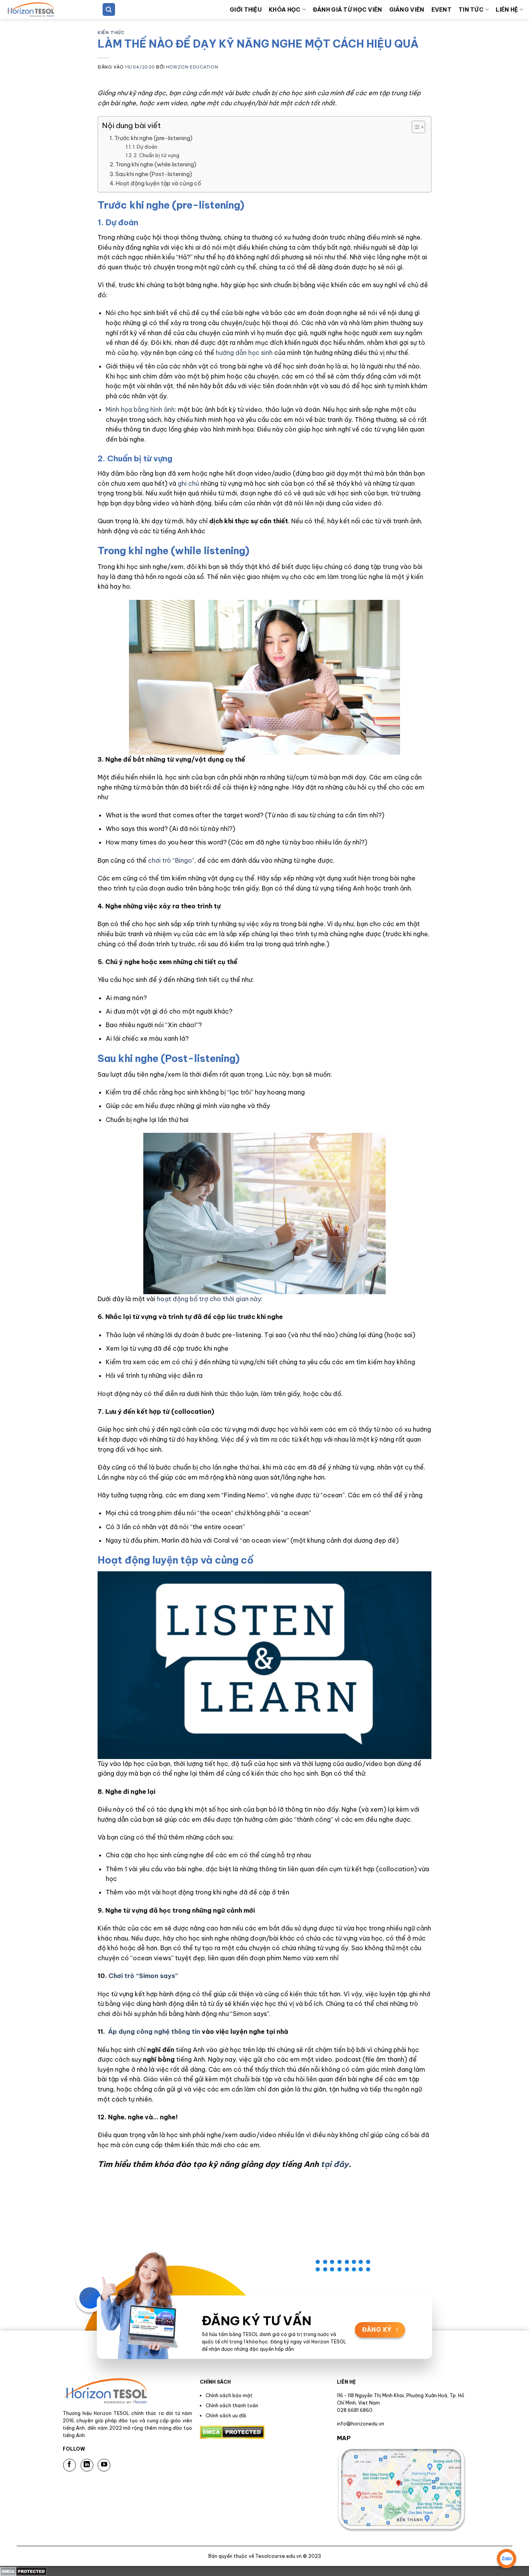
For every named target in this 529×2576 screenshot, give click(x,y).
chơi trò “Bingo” (171, 860)
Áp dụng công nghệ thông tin (154, 2031)
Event (441, 10)
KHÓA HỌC (285, 10)
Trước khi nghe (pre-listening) (153, 138)
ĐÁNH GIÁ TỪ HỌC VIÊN (348, 10)
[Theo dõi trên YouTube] (104, 2465)
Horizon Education (192, 67)
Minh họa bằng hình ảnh (140, 409)
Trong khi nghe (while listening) (156, 164)
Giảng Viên (407, 10)
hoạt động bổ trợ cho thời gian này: (210, 1299)
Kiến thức (111, 33)
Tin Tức (471, 10)
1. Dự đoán (145, 147)
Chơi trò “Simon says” (143, 1976)
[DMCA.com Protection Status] (23, 2571)
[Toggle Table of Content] (415, 127)
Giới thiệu (246, 10)
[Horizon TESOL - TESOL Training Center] (45, 9)
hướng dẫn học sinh (244, 353)
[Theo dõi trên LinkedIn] (87, 2465)
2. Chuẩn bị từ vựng (156, 155)
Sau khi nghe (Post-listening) (154, 174)
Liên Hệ (507, 10)
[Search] (109, 9)
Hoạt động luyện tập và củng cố (158, 183)
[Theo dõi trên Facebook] (70, 2465)
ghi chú (188, 483)
